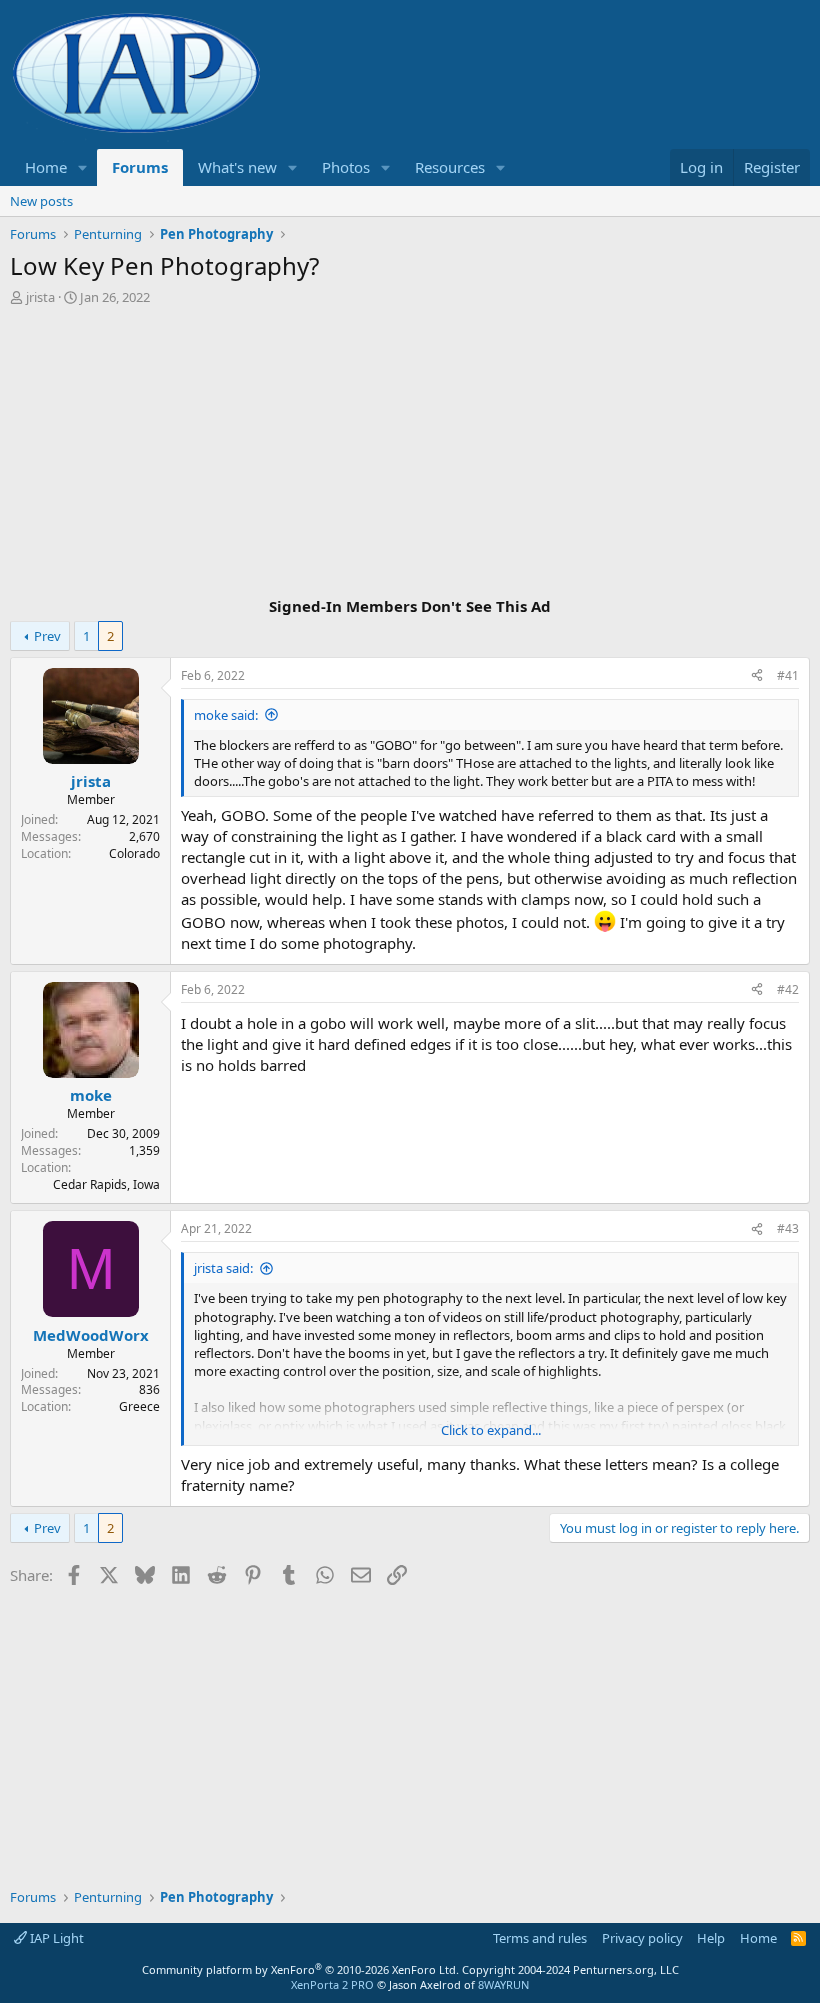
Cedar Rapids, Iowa (106, 1184)
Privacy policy (642, 1938)
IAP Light (55, 1938)
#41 (788, 675)
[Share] (757, 676)
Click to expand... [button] (491, 1430)
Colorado (134, 853)
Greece (139, 1406)
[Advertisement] (410, 454)
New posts (41, 201)
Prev (47, 636)
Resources (450, 167)
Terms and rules (540, 1938)
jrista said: (223, 1268)
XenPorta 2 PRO (332, 1984)
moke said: (226, 715)
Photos (346, 167)
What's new (237, 167)
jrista (40, 297)
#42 (788, 989)
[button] (83, 167)
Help (711, 1938)
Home (46, 167)
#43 (788, 1228)
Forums (140, 167)
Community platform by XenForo (300, 1969)
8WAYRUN (503, 1984)
